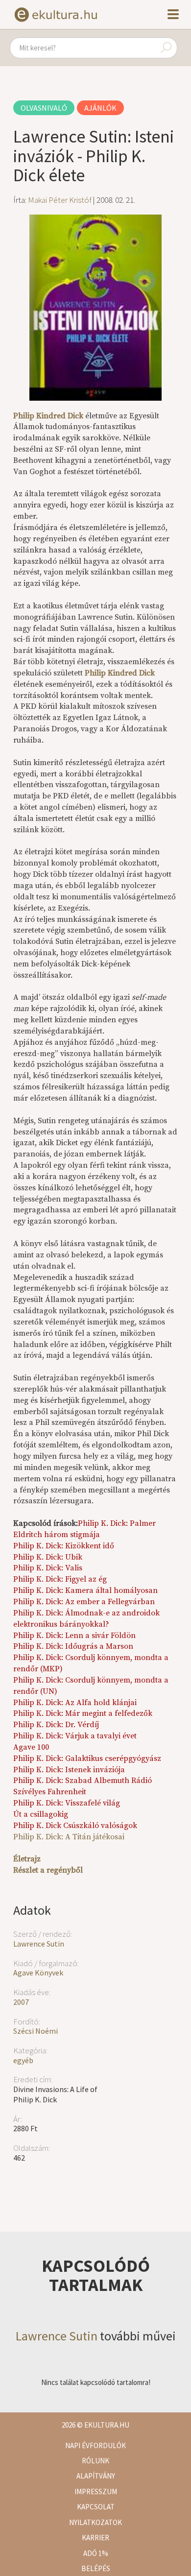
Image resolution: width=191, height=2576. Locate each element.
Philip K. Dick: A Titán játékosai (69, 1837)
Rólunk (95, 2461)
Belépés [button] (96, 2568)
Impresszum (96, 2492)
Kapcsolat (96, 2507)
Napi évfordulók (95, 2445)
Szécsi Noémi (36, 2031)
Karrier (95, 2538)
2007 (21, 2002)
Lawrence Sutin (39, 1944)
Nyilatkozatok (95, 2522)
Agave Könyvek (38, 1973)
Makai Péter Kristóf (60, 200)
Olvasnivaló (44, 108)
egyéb (23, 2060)
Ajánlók (100, 108)
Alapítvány (96, 2476)
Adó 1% (96, 2553)
